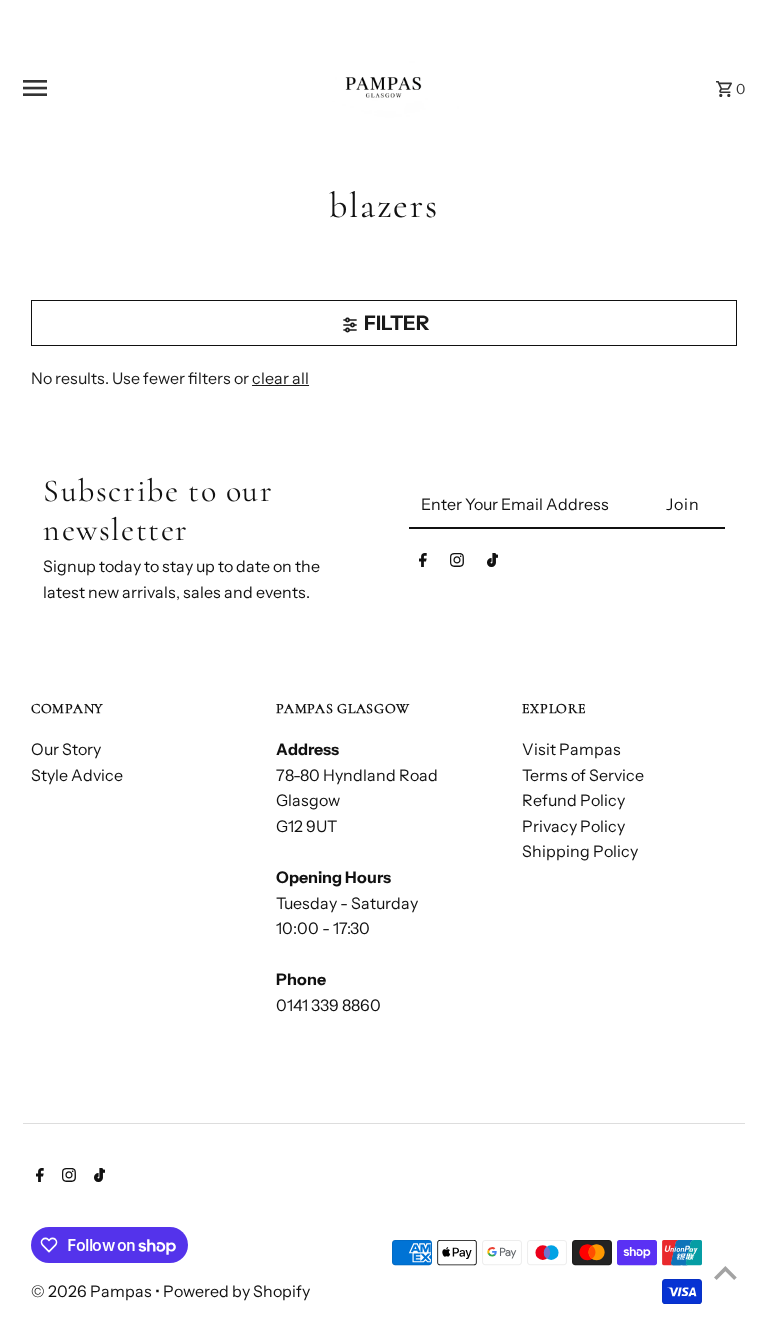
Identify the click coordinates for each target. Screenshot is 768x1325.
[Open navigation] (145, 88)
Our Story (66, 749)
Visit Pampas (571, 749)
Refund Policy (573, 800)
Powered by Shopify (236, 1291)
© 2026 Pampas (93, 1291)
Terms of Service (583, 775)
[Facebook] (423, 564)
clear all (280, 378)
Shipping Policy (580, 851)
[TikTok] (492, 564)
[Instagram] (457, 564)
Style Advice (77, 775)
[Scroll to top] (725, 1272)
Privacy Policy (573, 826)
